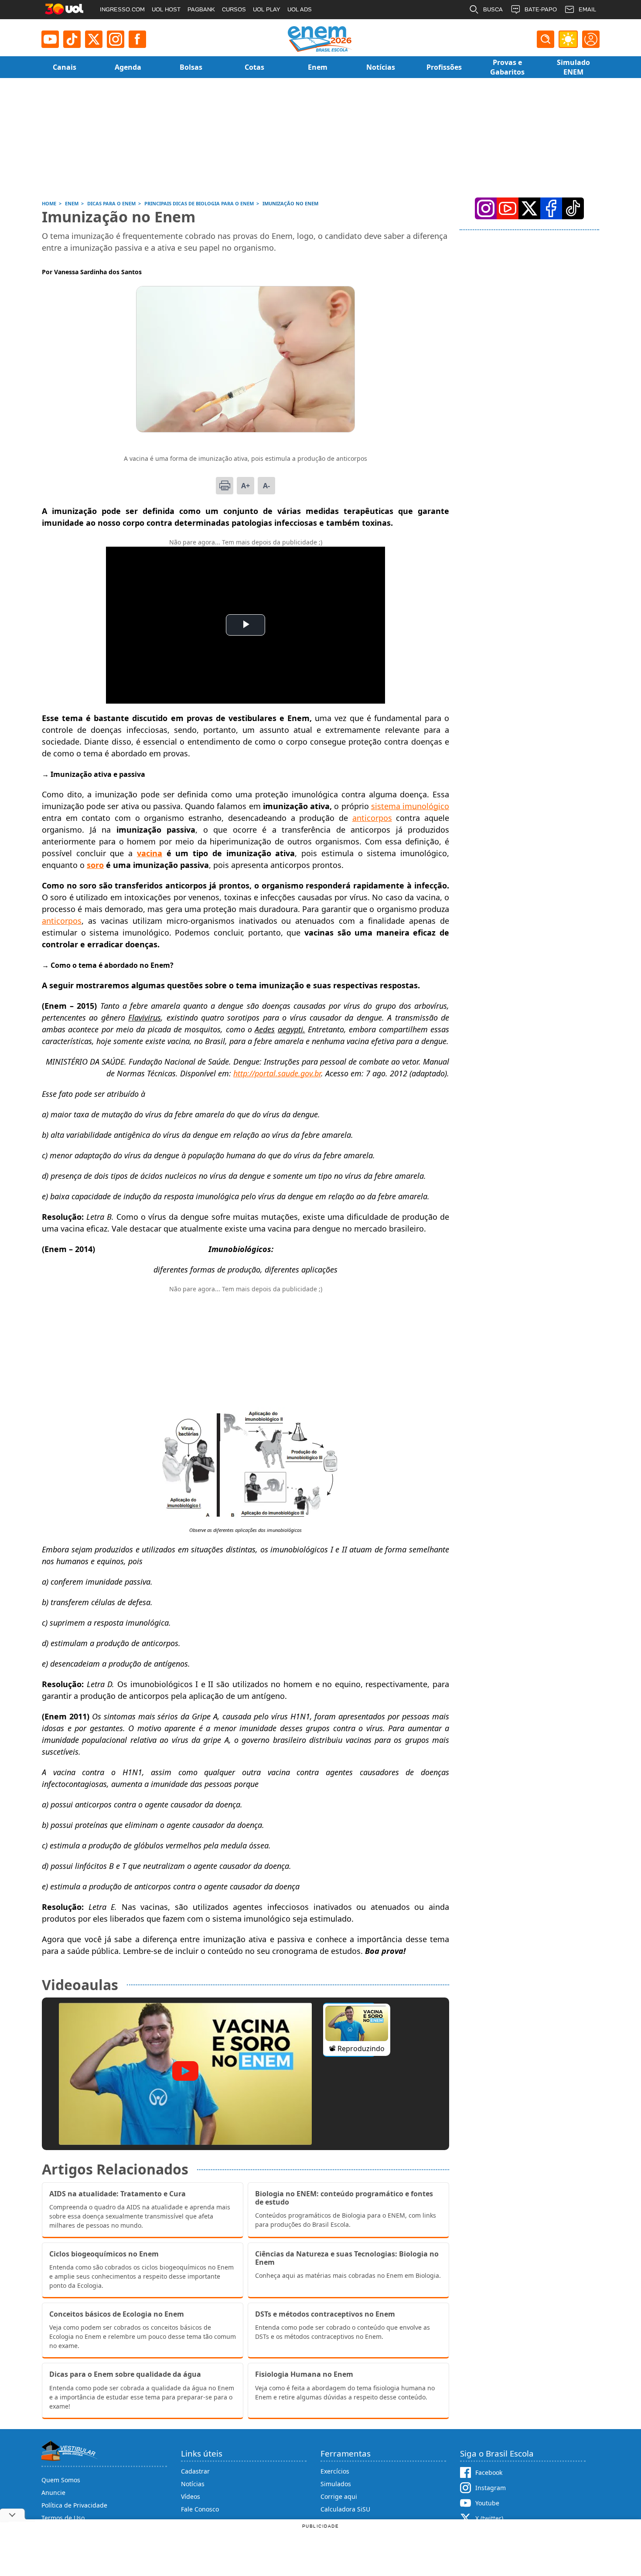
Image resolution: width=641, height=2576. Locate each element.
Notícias (193, 2484)
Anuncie (53, 2493)
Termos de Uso (63, 2518)
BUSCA (493, 9)
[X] (94, 39)
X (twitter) (489, 2518)
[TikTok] (72, 39)
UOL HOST (166, 9)
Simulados (336, 2484)
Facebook (489, 2472)
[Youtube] (50, 39)
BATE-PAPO (541, 9)
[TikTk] (573, 208)
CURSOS (234, 9)
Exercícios (335, 2471)
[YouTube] (508, 208)
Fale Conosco (200, 2509)
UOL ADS (300, 9)
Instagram (491, 2488)
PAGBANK (201, 9)
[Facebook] (551, 208)
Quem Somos (61, 2480)
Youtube (487, 2503)
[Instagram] (116, 39)
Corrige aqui (339, 2496)
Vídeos (191, 2496)
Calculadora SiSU (345, 2509)
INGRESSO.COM (122, 9)
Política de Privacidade (74, 2505)
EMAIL (587, 9)
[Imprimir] (225, 486)
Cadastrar (195, 2471)
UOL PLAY (267, 9)
